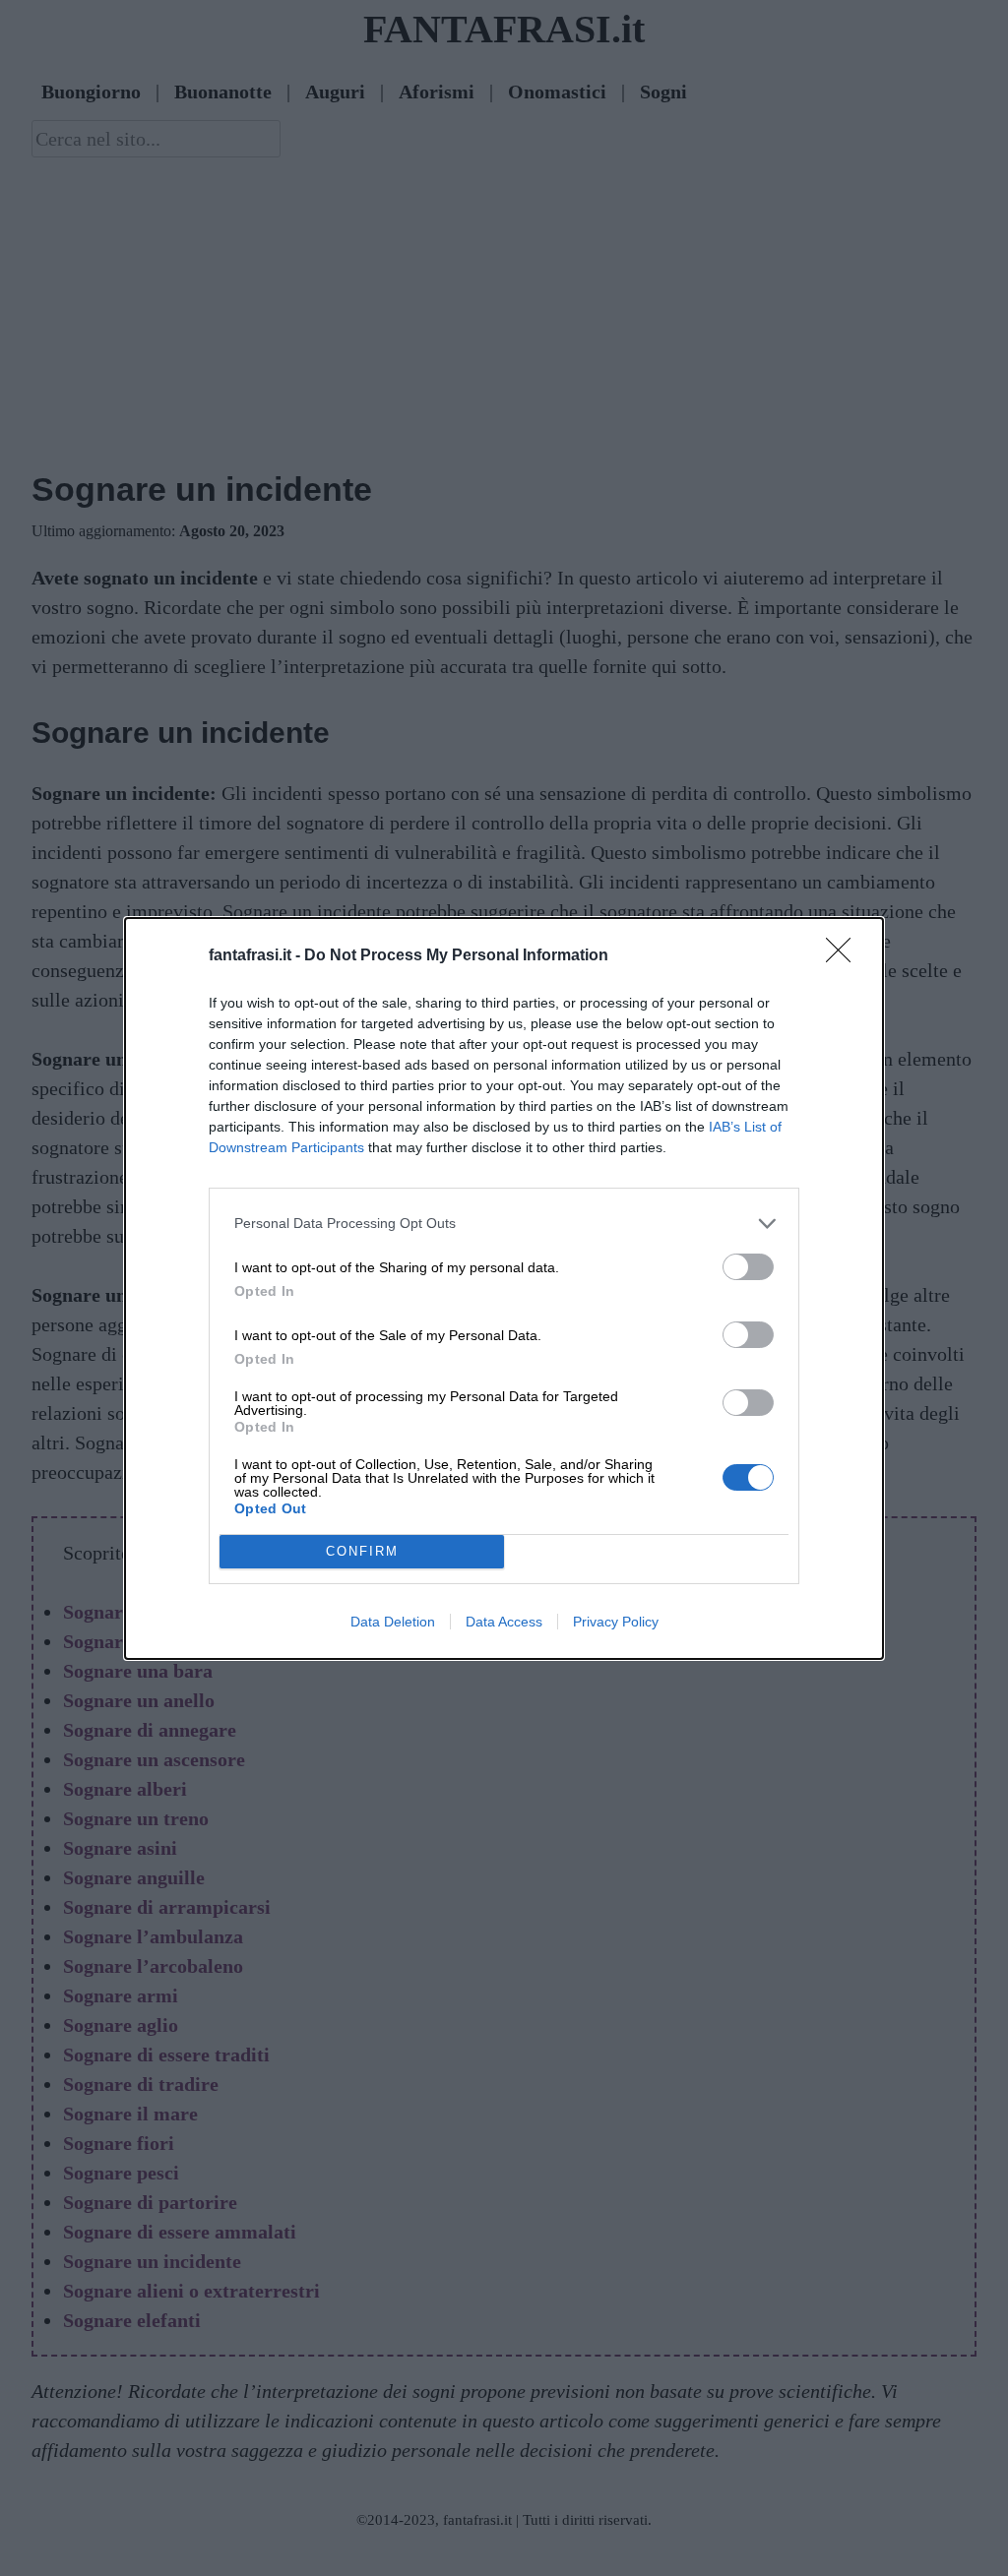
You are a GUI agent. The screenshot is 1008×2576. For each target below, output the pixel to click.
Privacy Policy (616, 1622)
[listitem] (504, 1224)
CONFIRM (362, 1551)
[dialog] (504, 1288)
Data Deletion (393, 1622)
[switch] (748, 1267)
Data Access (504, 1622)
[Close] (845, 956)
